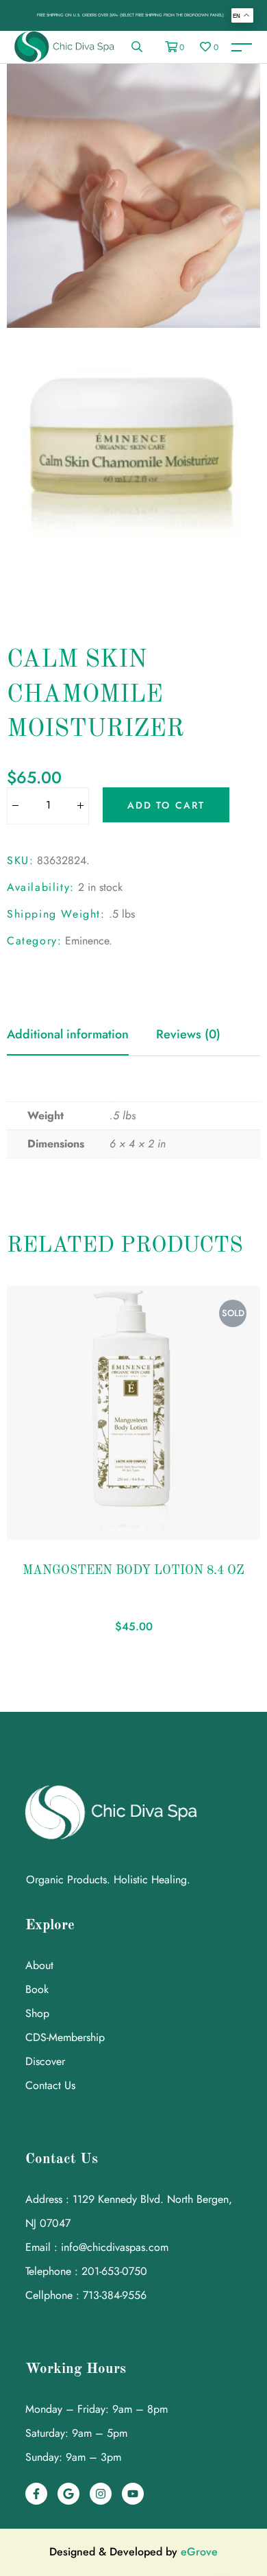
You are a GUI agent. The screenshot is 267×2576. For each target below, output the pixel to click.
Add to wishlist (38, 1533)
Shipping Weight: (56, 914)
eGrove (199, 2552)
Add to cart (166, 805)
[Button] (15, 807)
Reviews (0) (188, 1034)
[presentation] (12, 1465)
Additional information (68, 1034)
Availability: (41, 887)
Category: (34, 941)
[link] (137, 47)
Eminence (87, 941)
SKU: (20, 860)
